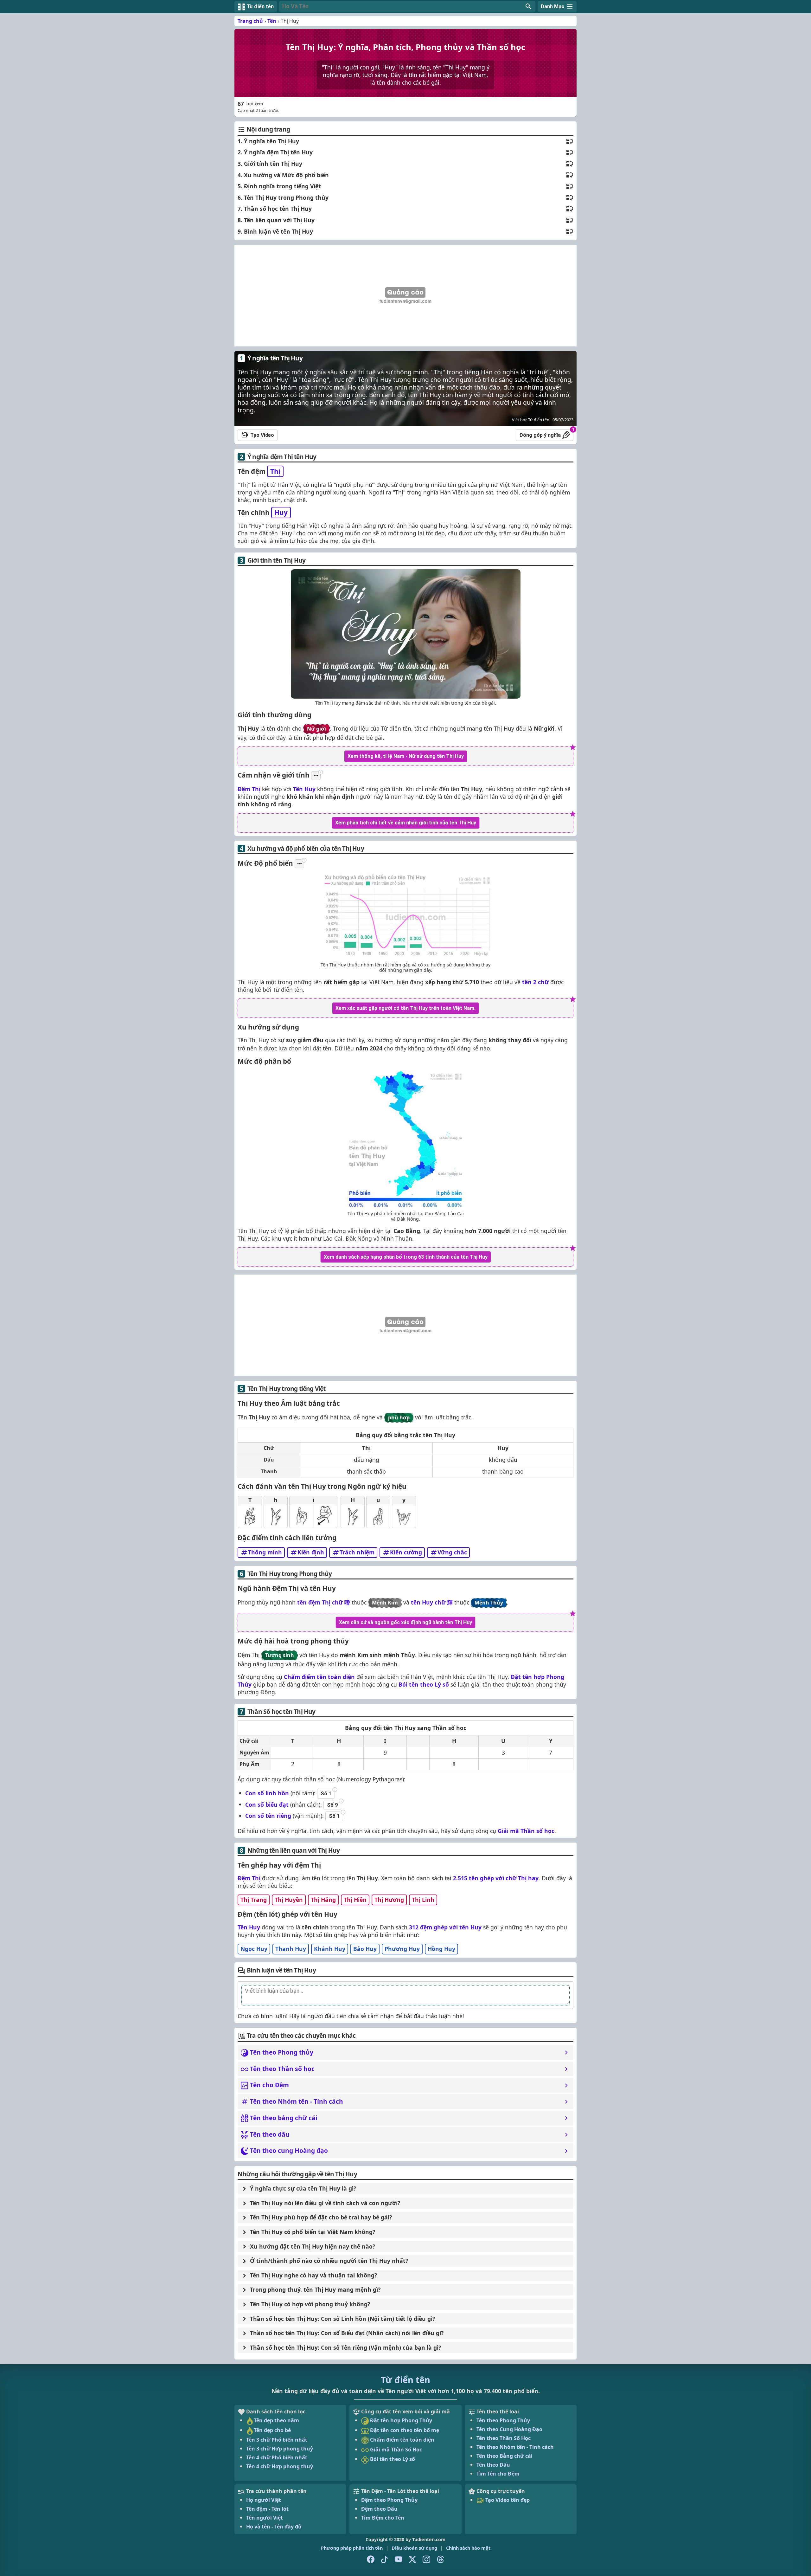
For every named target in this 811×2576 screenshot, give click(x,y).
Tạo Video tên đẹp (507, 2500)
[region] (405, 296)
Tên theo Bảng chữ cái (504, 2456)
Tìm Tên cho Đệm (498, 2474)
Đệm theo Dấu (379, 2509)
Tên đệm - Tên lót (267, 2509)
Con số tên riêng (268, 1816)
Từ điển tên (405, 2380)
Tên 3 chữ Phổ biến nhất (277, 2440)
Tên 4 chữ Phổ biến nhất (277, 2457)
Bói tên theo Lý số (424, 1684)
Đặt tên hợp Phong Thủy (400, 2420)
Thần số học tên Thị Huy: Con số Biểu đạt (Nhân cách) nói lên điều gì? (347, 2333)
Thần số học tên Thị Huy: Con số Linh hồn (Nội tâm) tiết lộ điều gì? (342, 2319)
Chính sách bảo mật (468, 2548)
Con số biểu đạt (267, 1804)
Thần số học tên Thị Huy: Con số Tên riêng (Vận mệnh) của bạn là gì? (345, 2347)
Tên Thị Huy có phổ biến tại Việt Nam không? (313, 2232)
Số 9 (332, 1805)
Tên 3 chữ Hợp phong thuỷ (280, 2449)
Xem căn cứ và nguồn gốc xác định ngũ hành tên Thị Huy (405, 1622)
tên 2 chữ (535, 982)
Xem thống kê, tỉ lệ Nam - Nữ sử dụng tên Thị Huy (406, 756)
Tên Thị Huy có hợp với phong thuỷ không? (310, 2304)
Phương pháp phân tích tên (352, 2548)
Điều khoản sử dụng (414, 2548)
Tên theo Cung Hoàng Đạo (509, 2429)
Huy (281, 513)
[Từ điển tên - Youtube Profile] (399, 2560)
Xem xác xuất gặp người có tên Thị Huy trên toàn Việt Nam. (405, 1008)
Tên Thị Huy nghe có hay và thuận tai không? (313, 2275)
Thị (275, 471)
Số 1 (326, 1794)
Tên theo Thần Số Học (504, 2438)
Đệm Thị (249, 789)
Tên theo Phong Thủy (503, 2420)
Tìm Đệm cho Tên (383, 2518)
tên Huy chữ (432, 1602)
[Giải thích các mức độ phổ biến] (299, 864)
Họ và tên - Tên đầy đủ (274, 2527)
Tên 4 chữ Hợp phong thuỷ (280, 2466)
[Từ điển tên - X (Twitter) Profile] (412, 2560)
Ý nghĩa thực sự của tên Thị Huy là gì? (303, 2188)
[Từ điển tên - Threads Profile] (440, 2560)
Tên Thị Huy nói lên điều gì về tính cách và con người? (325, 2203)
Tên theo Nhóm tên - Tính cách (515, 2447)
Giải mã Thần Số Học (395, 2450)
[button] (407, 7)
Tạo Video (262, 435)
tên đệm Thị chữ (324, 1602)
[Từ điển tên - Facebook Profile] (371, 2560)
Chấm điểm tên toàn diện (319, 1677)
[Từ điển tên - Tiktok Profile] (385, 2560)
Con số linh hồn (267, 1793)
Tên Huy (304, 789)
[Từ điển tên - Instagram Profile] (426, 2560)
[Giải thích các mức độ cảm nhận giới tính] (316, 776)
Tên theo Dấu (493, 2465)
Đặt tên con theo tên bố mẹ (404, 2430)
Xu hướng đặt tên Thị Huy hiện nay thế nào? (313, 2246)
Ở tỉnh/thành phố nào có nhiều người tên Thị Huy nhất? (329, 2261)
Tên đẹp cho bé (272, 2430)
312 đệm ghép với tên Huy (445, 1927)
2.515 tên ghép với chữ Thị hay (496, 1878)
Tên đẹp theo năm (276, 2420)
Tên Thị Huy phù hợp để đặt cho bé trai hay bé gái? (321, 2217)
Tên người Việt (265, 2518)
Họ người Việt (264, 2500)
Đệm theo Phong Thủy (389, 2500)
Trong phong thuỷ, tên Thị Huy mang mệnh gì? (315, 2289)
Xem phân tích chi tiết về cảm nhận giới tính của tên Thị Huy (406, 823)
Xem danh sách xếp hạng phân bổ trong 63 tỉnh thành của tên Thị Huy (406, 1257)
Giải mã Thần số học (526, 1831)
